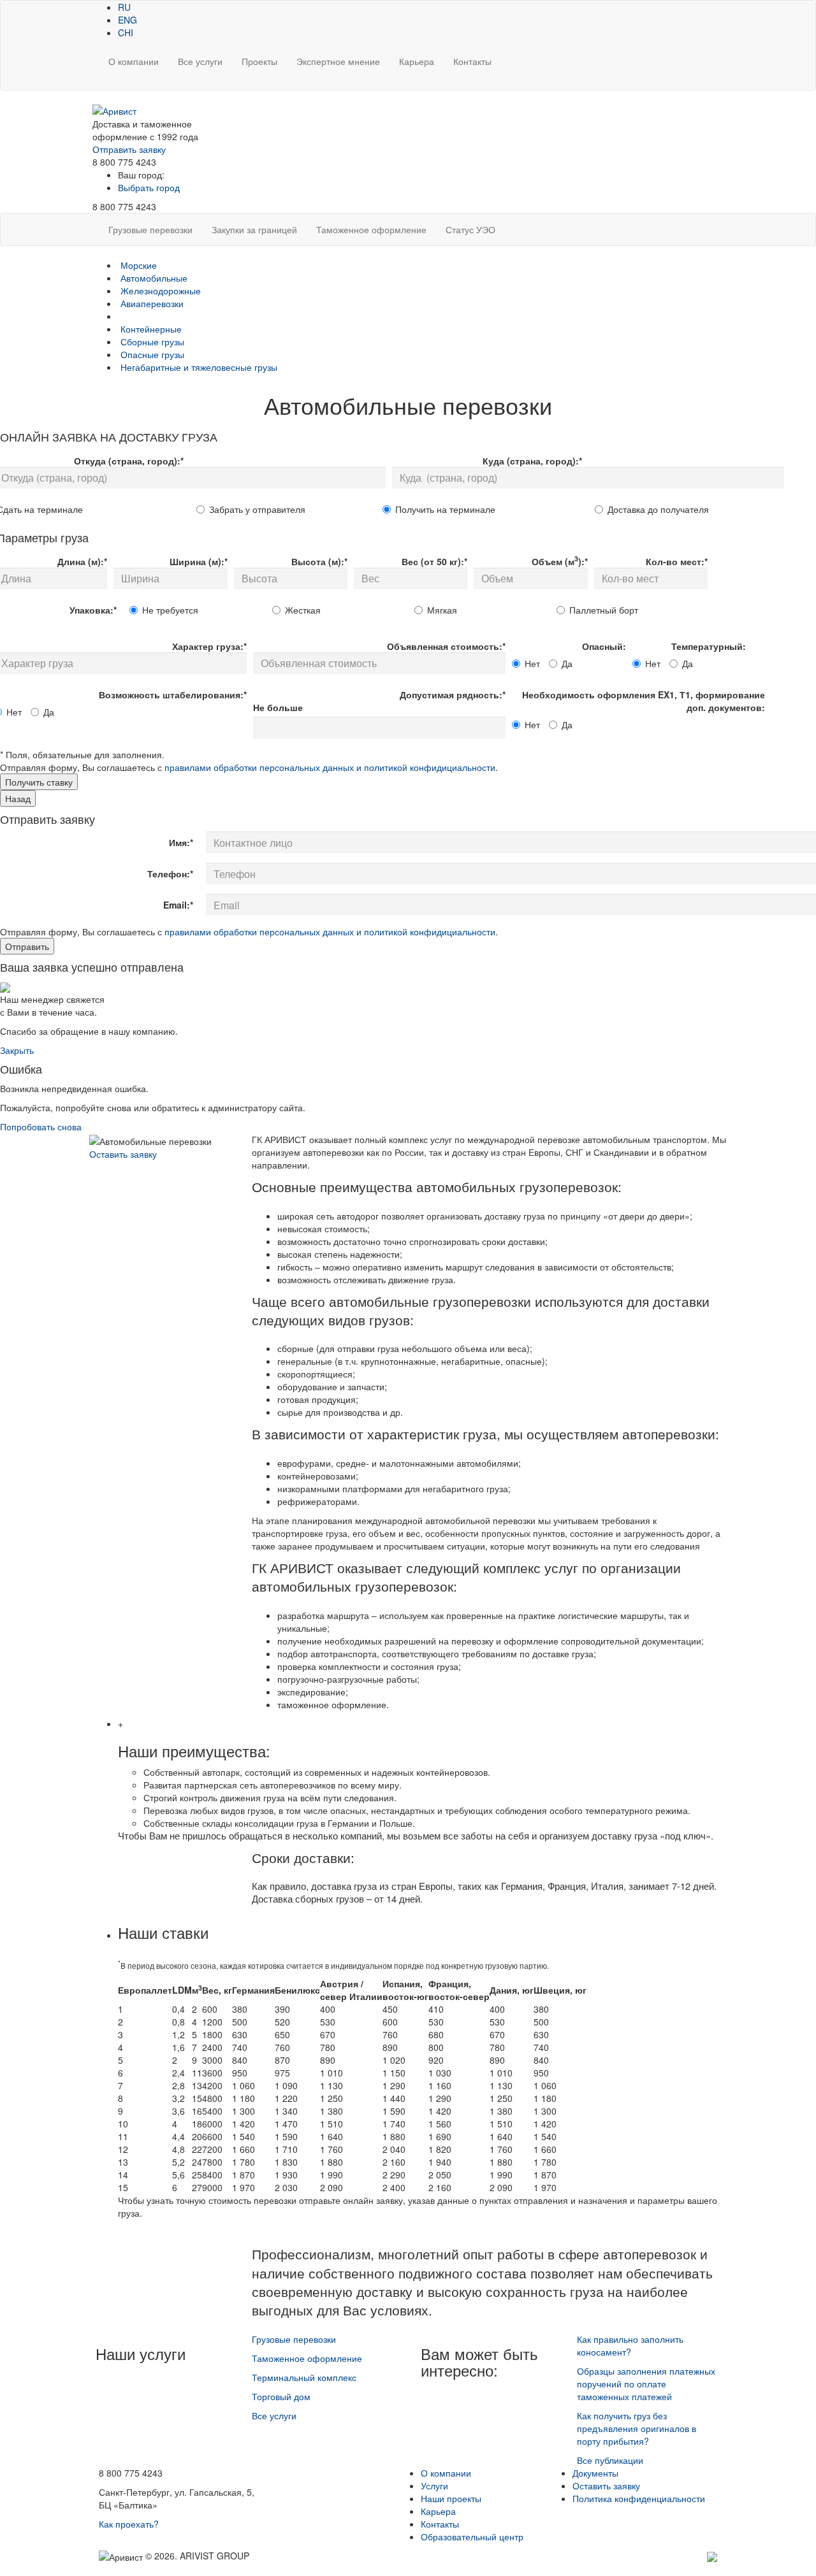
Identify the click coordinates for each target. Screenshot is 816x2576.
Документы (595, 2473)
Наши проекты (451, 2498)
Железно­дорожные (161, 291)
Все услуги (200, 61)
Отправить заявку (129, 149)
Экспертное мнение (338, 61)
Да (567, 663)
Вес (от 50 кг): (434, 561)
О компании (134, 61)
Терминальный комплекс (304, 2377)
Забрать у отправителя (257, 509)
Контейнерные (151, 329)
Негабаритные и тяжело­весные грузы (199, 367)
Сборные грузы (152, 342)
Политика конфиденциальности (639, 2498)
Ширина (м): (199, 561)
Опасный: (604, 646)
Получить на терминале (445, 509)
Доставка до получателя (658, 509)
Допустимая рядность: (453, 694)
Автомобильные (154, 278)
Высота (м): (319, 561)
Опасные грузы (152, 354)
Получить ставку (39, 782)
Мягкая (442, 610)
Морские (139, 265)
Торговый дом (281, 2396)
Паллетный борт (604, 610)
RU (124, 7)
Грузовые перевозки (294, 2339)
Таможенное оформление (307, 2358)
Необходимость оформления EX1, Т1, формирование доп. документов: (644, 701)
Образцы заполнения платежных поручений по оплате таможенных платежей (646, 2384)
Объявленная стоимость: (446, 646)
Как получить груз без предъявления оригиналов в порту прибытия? (637, 2428)
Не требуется (170, 610)
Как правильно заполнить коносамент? (630, 2345)
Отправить (27, 946)
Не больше (278, 707)
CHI (126, 32)
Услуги (434, 2486)
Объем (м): (560, 560)
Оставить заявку (123, 1154)
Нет (532, 663)
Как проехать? (129, 2524)
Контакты (472, 61)
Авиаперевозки (152, 303)
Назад (18, 798)
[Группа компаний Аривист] (114, 110)
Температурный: (709, 646)
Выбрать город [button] (149, 187)
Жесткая (303, 610)
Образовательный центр (472, 2536)
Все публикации (610, 2460)
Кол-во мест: (677, 561)
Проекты (259, 61)
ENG (127, 20)
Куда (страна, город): (532, 461)
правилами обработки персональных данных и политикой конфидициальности (330, 767)
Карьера (417, 61)
